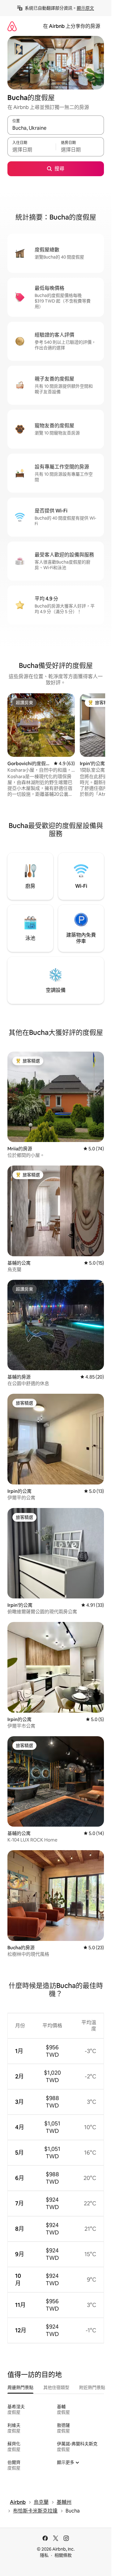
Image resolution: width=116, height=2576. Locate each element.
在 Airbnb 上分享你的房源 (72, 26)
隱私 (44, 2555)
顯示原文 (85, 8)
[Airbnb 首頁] (12, 26)
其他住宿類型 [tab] (56, 2387)
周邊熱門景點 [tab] (20, 2387)
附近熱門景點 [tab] (92, 2387)
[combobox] (56, 128)
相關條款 (63, 2555)
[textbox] (32, 150)
